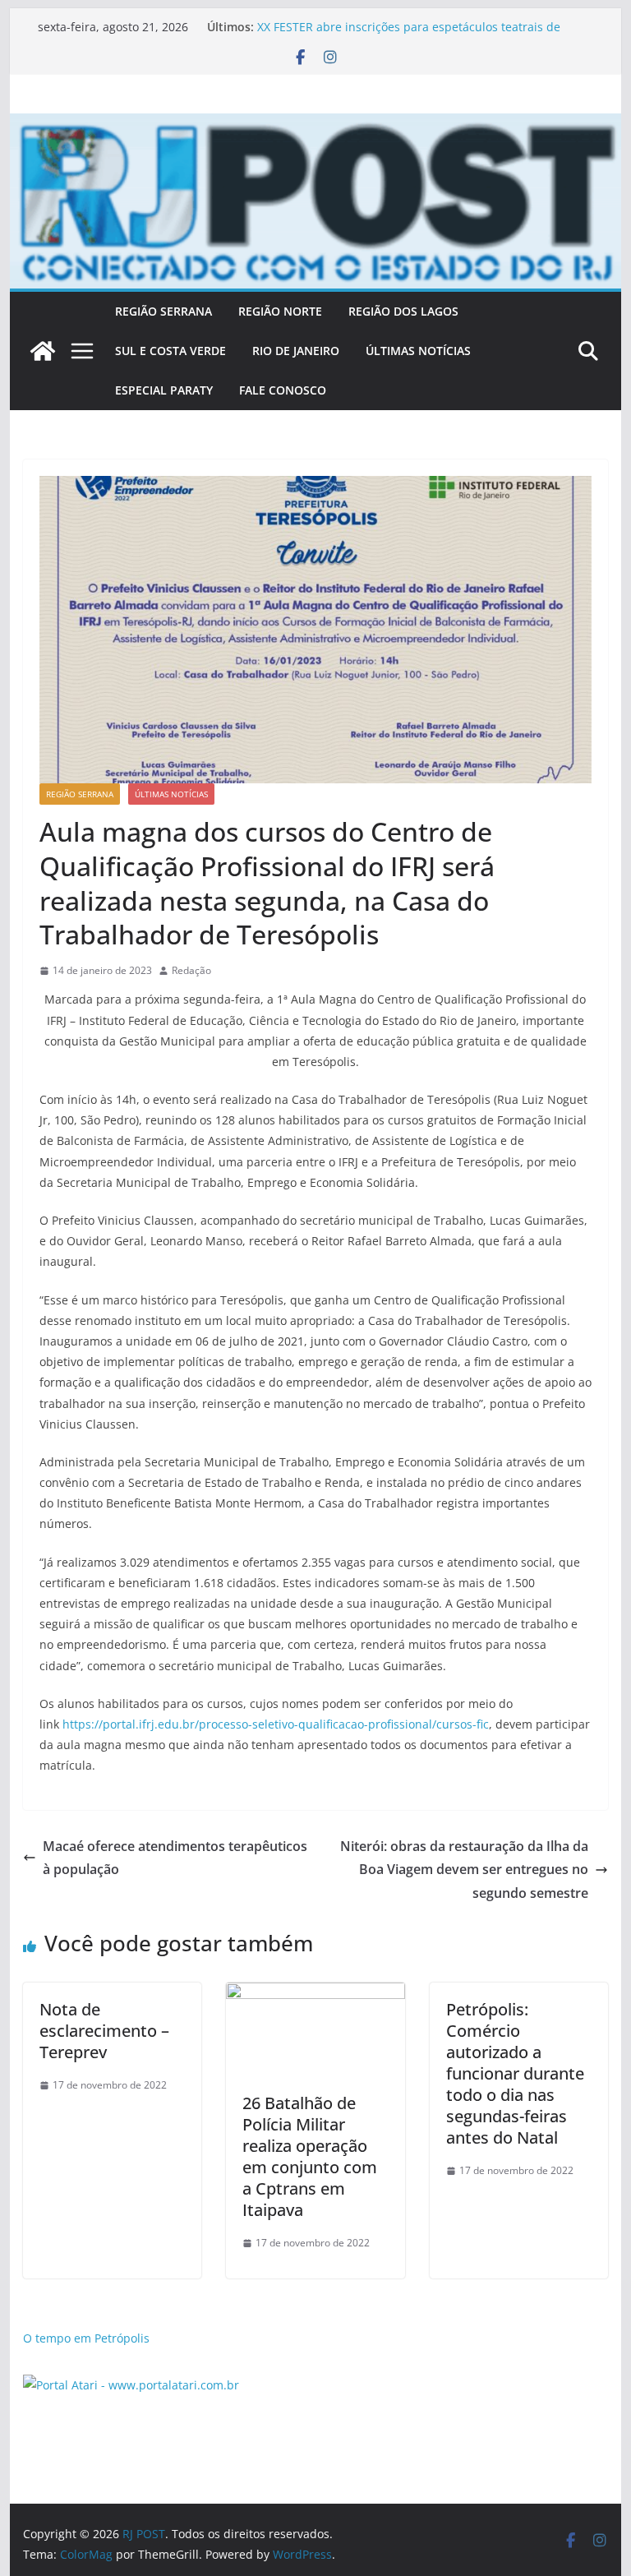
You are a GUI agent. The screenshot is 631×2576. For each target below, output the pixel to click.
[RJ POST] (43, 351)
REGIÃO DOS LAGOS (403, 311)
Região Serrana (80, 794)
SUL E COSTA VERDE (170, 351)
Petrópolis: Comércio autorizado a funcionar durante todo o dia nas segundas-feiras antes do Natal (515, 2073)
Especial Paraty (164, 390)
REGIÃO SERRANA (164, 311)
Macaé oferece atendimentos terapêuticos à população (175, 1858)
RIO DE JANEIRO (296, 351)
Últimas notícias (171, 794)
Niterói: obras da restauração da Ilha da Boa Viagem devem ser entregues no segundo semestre (464, 1870)
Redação (191, 970)
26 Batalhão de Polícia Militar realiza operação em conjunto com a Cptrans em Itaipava (310, 2156)
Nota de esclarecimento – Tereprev (104, 2031)
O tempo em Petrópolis (86, 2338)
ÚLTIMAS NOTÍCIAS (418, 351)
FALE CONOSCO (283, 390)
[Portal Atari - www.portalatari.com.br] (131, 2385)
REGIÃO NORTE (280, 311)
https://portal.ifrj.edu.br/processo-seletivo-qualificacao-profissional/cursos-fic (276, 1724)
